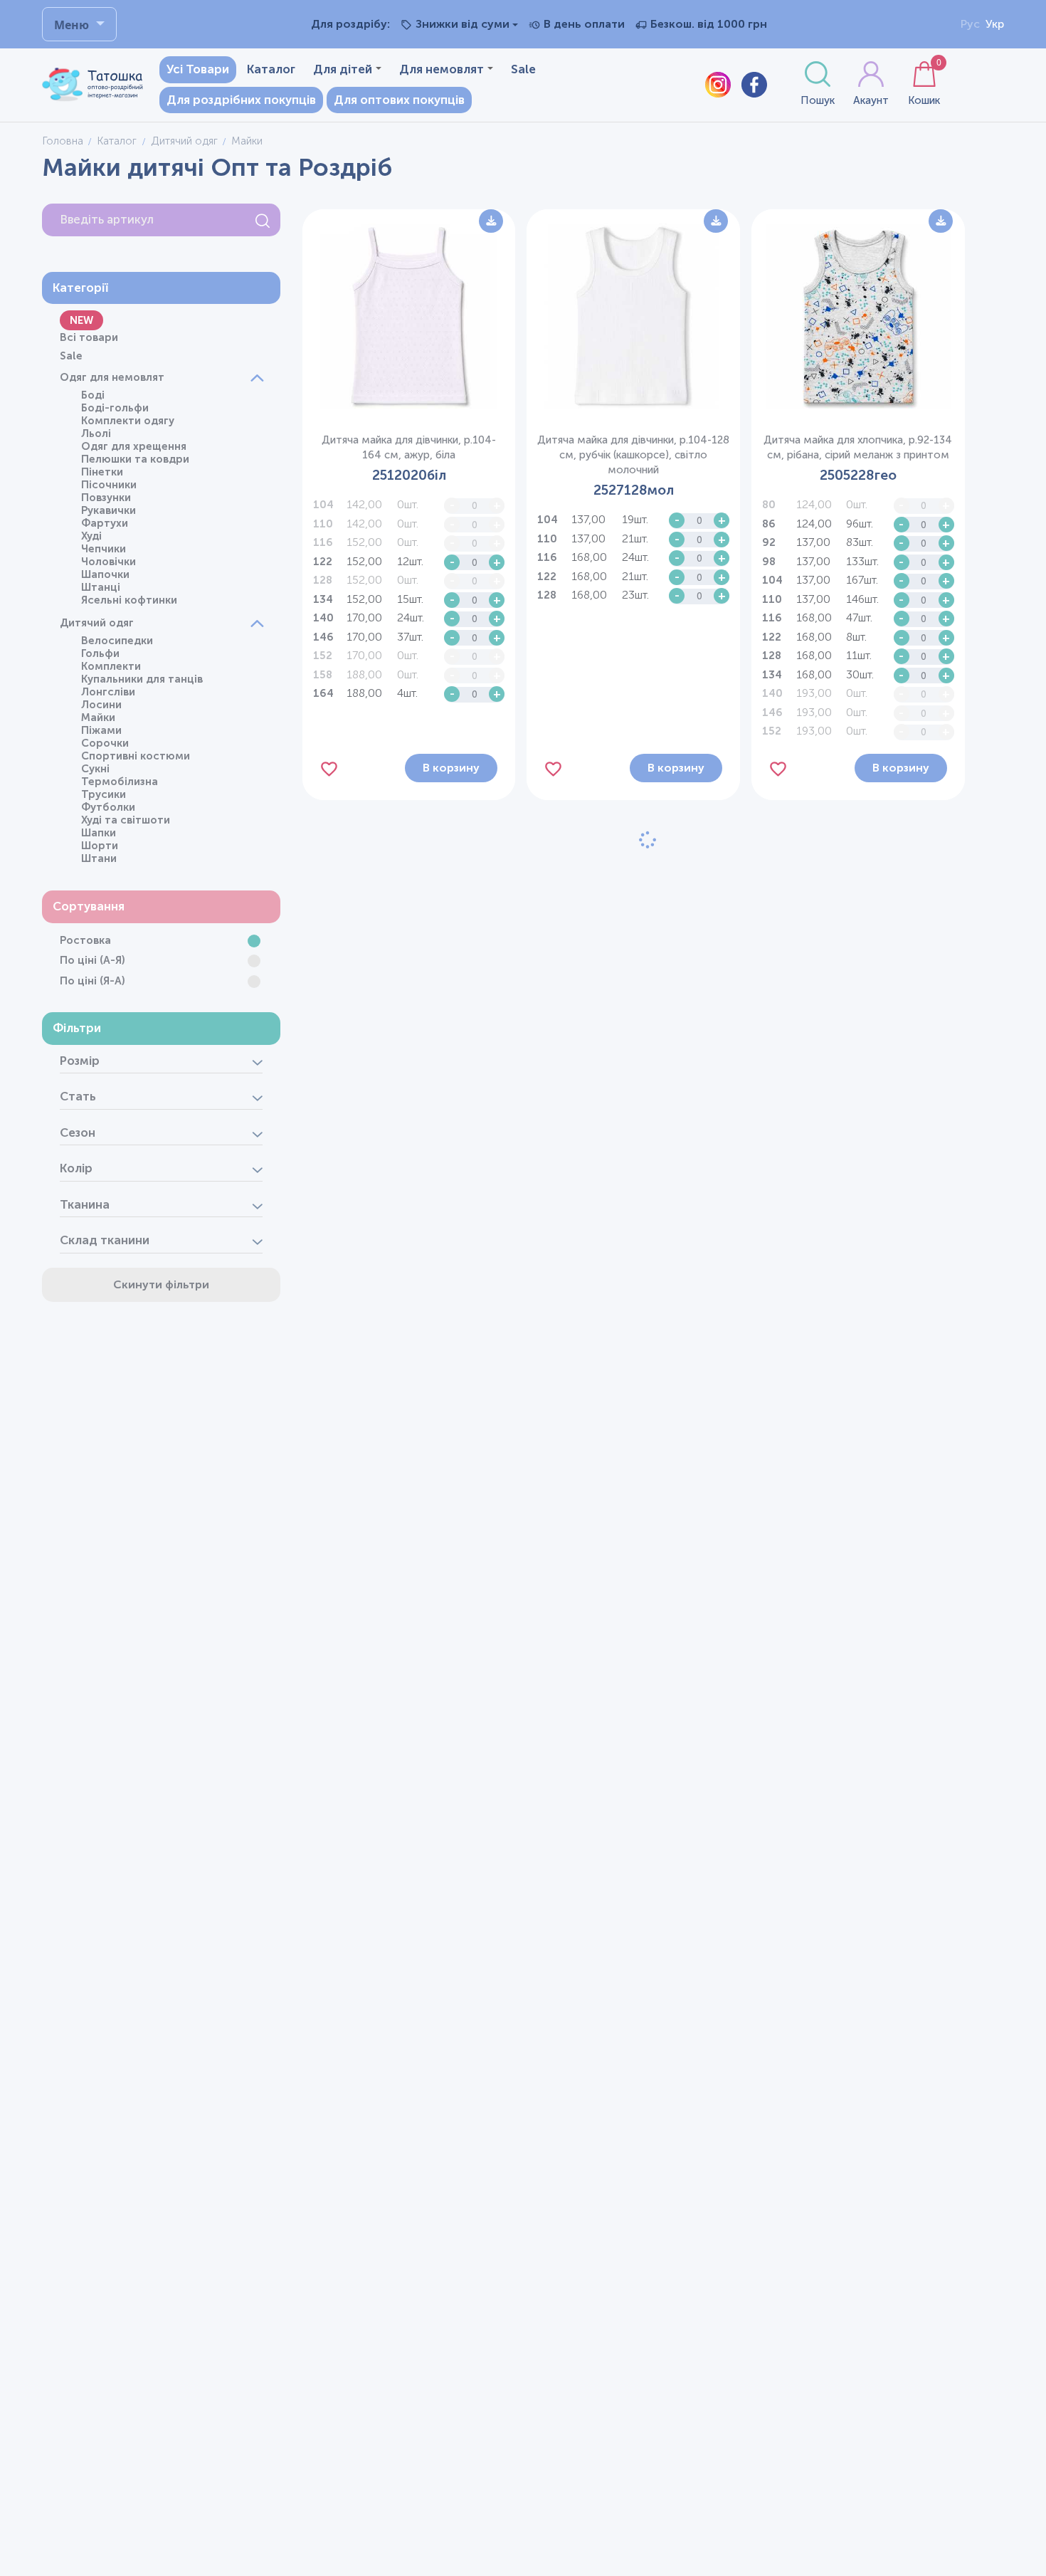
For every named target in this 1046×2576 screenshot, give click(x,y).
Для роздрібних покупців (241, 100)
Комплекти (111, 666)
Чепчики (104, 549)
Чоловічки (109, 562)
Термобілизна (120, 782)
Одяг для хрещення (134, 446)
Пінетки (102, 472)
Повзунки (106, 498)
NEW (81, 320)
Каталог (271, 69)
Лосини (101, 705)
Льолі (96, 433)
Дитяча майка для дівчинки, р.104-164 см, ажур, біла (409, 447)
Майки (98, 717)
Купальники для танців (142, 679)
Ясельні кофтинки (129, 600)
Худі (91, 536)
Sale (523, 69)
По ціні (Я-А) (93, 981)
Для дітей (343, 69)
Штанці (101, 587)
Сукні (95, 769)
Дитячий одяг (184, 141)
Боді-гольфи (115, 408)
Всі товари (89, 337)
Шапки (99, 833)
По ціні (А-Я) (93, 960)
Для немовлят (442, 69)
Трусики (104, 794)
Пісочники (109, 485)
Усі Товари (198, 69)
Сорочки (105, 743)
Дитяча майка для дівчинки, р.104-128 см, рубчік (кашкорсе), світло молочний (633, 455)
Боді (93, 395)
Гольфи (100, 653)
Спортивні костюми (136, 756)
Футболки (108, 807)
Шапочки (105, 574)
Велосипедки (117, 641)
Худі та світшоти (126, 820)
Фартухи (105, 523)
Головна (63, 141)
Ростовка (85, 940)
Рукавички (109, 510)
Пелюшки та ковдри (135, 459)
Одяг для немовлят (112, 377)
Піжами (101, 730)
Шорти (100, 846)
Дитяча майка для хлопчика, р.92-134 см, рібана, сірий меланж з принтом (858, 447)
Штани (99, 858)
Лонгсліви (108, 692)
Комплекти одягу (128, 421)
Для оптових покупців (399, 100)
